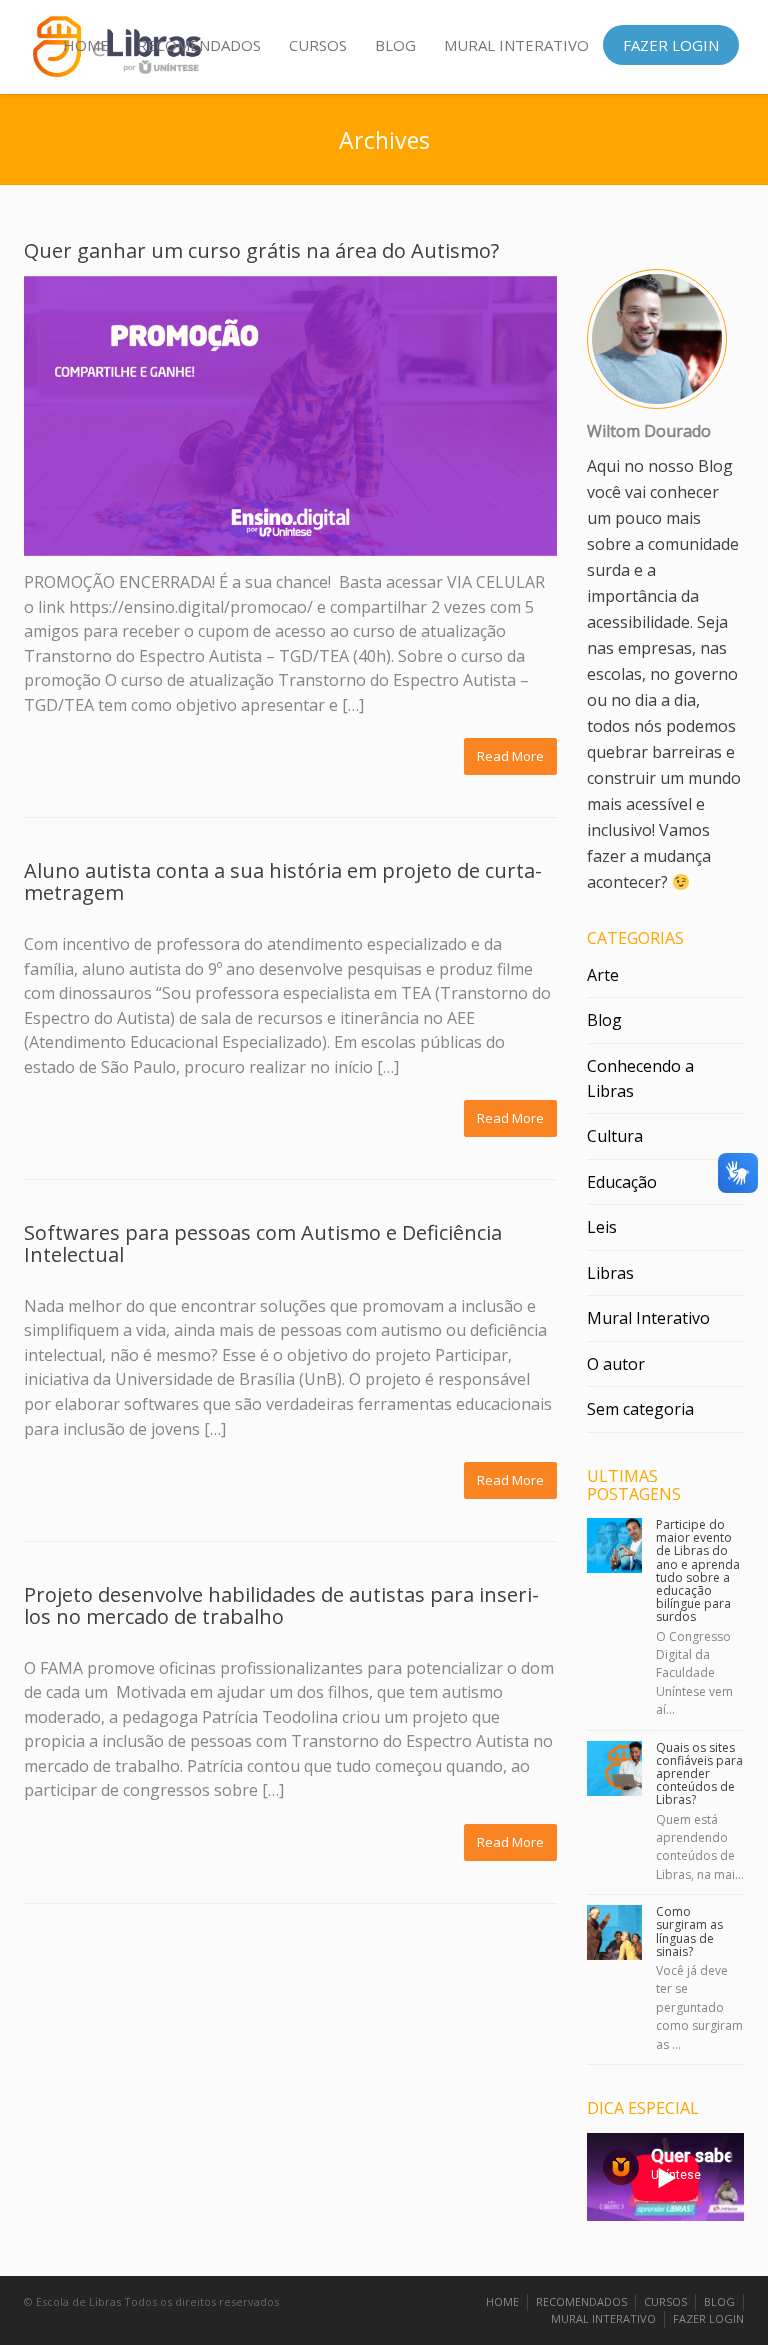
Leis (602, 1227)
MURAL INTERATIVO (516, 45)
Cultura (615, 1136)
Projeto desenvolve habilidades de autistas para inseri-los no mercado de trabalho (281, 1605)
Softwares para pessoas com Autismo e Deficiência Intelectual (263, 1243)
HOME (86, 45)
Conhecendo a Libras (640, 1078)
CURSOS (318, 45)
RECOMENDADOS (199, 45)
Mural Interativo (648, 1318)
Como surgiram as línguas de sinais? (689, 1931)
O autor (616, 1364)
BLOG (395, 45)
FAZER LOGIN (671, 45)
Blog (604, 1020)
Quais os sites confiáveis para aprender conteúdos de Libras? (699, 1774)
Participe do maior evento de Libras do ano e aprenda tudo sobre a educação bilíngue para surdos (698, 1570)
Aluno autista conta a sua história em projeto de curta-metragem (283, 881)
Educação (622, 1182)
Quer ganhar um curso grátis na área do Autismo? (261, 250)
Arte (603, 975)
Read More (510, 756)
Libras (610, 1273)
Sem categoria (640, 1409)
